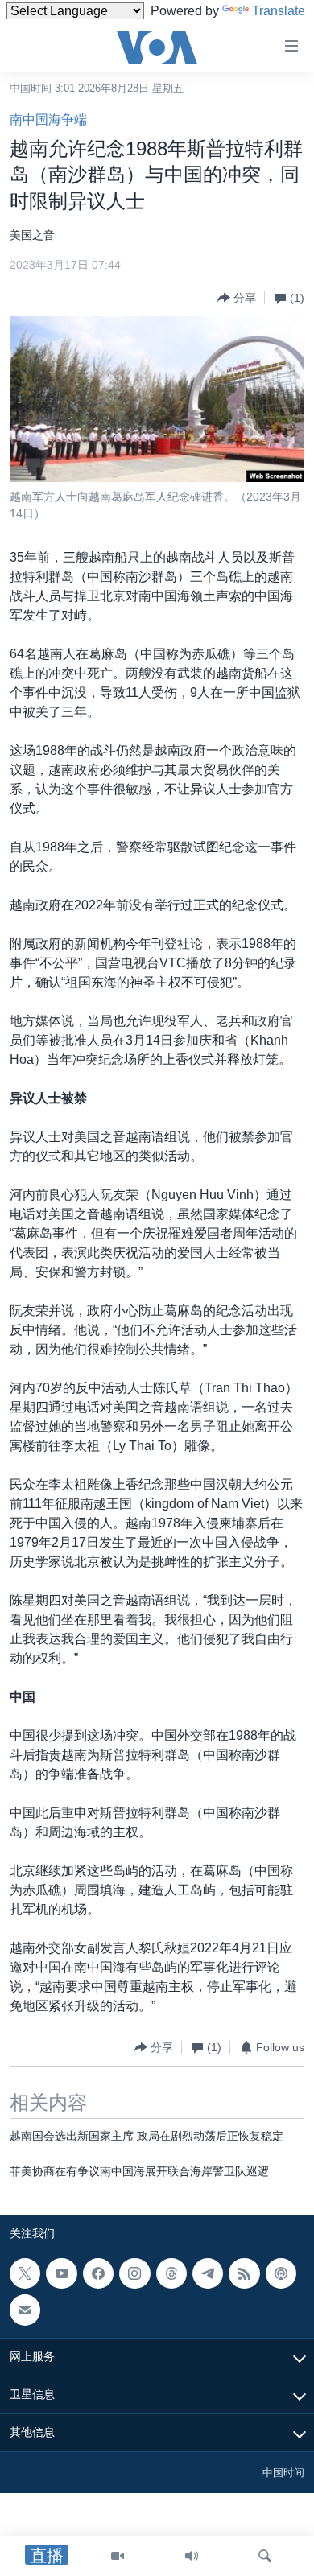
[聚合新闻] (244, 2273)
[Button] (237, 298)
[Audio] (192, 2556)
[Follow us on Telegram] (208, 2273)
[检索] (265, 2556)
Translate (279, 11)
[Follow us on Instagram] (134, 2273)
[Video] (118, 2556)
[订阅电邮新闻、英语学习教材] (25, 2310)
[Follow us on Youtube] (61, 2273)
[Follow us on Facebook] (98, 2273)
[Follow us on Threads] (171, 2273)
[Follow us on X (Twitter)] (25, 2273)
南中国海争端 (48, 120)
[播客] (281, 2273)
